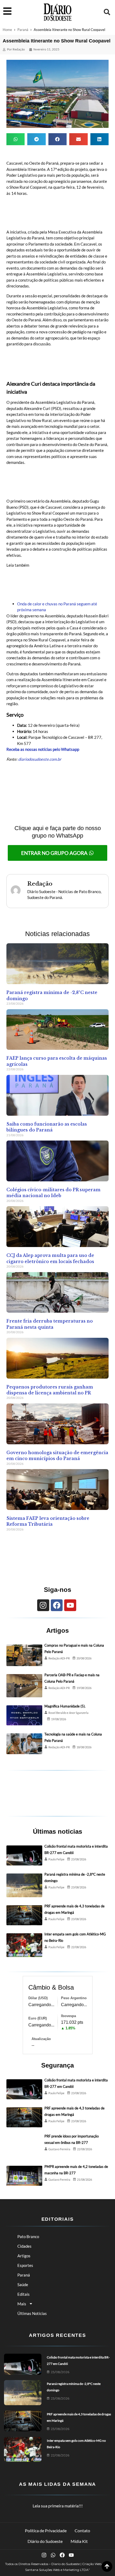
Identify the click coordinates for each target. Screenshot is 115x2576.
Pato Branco (28, 2236)
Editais (24, 2294)
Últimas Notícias (32, 2313)
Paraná (23, 30)
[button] (107, 12)
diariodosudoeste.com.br (40, 759)
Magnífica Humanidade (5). (65, 1706)
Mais (22, 2304)
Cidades (24, 2246)
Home (7, 30)
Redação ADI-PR (59, 1658)
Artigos (24, 2256)
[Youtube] (70, 1605)
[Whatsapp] (53, 2555)
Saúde (23, 2285)
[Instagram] (43, 1605)
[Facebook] (57, 1605)
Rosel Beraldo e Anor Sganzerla (68, 1713)
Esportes (25, 2265)
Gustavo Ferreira (59, 2149)
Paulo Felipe (56, 1859)
